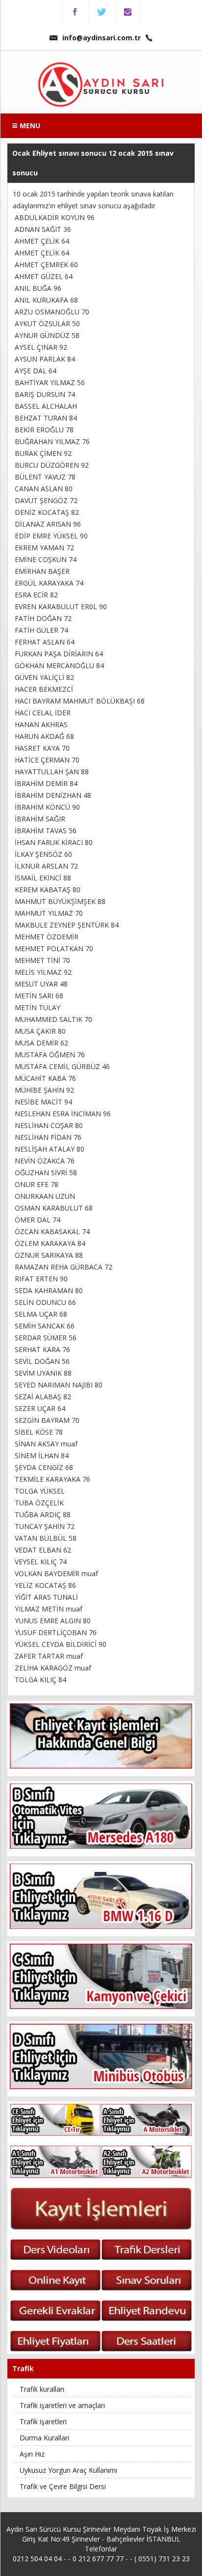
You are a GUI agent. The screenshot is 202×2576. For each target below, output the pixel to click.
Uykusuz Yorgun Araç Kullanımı (68, 2470)
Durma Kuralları (44, 2438)
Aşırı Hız (32, 2454)
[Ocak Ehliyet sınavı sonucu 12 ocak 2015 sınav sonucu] (101, 85)
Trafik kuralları (42, 2389)
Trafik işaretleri (43, 2421)
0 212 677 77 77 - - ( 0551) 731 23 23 (131, 2559)
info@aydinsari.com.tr (101, 38)
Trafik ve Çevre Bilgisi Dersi (63, 2486)
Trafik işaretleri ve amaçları (62, 2405)
